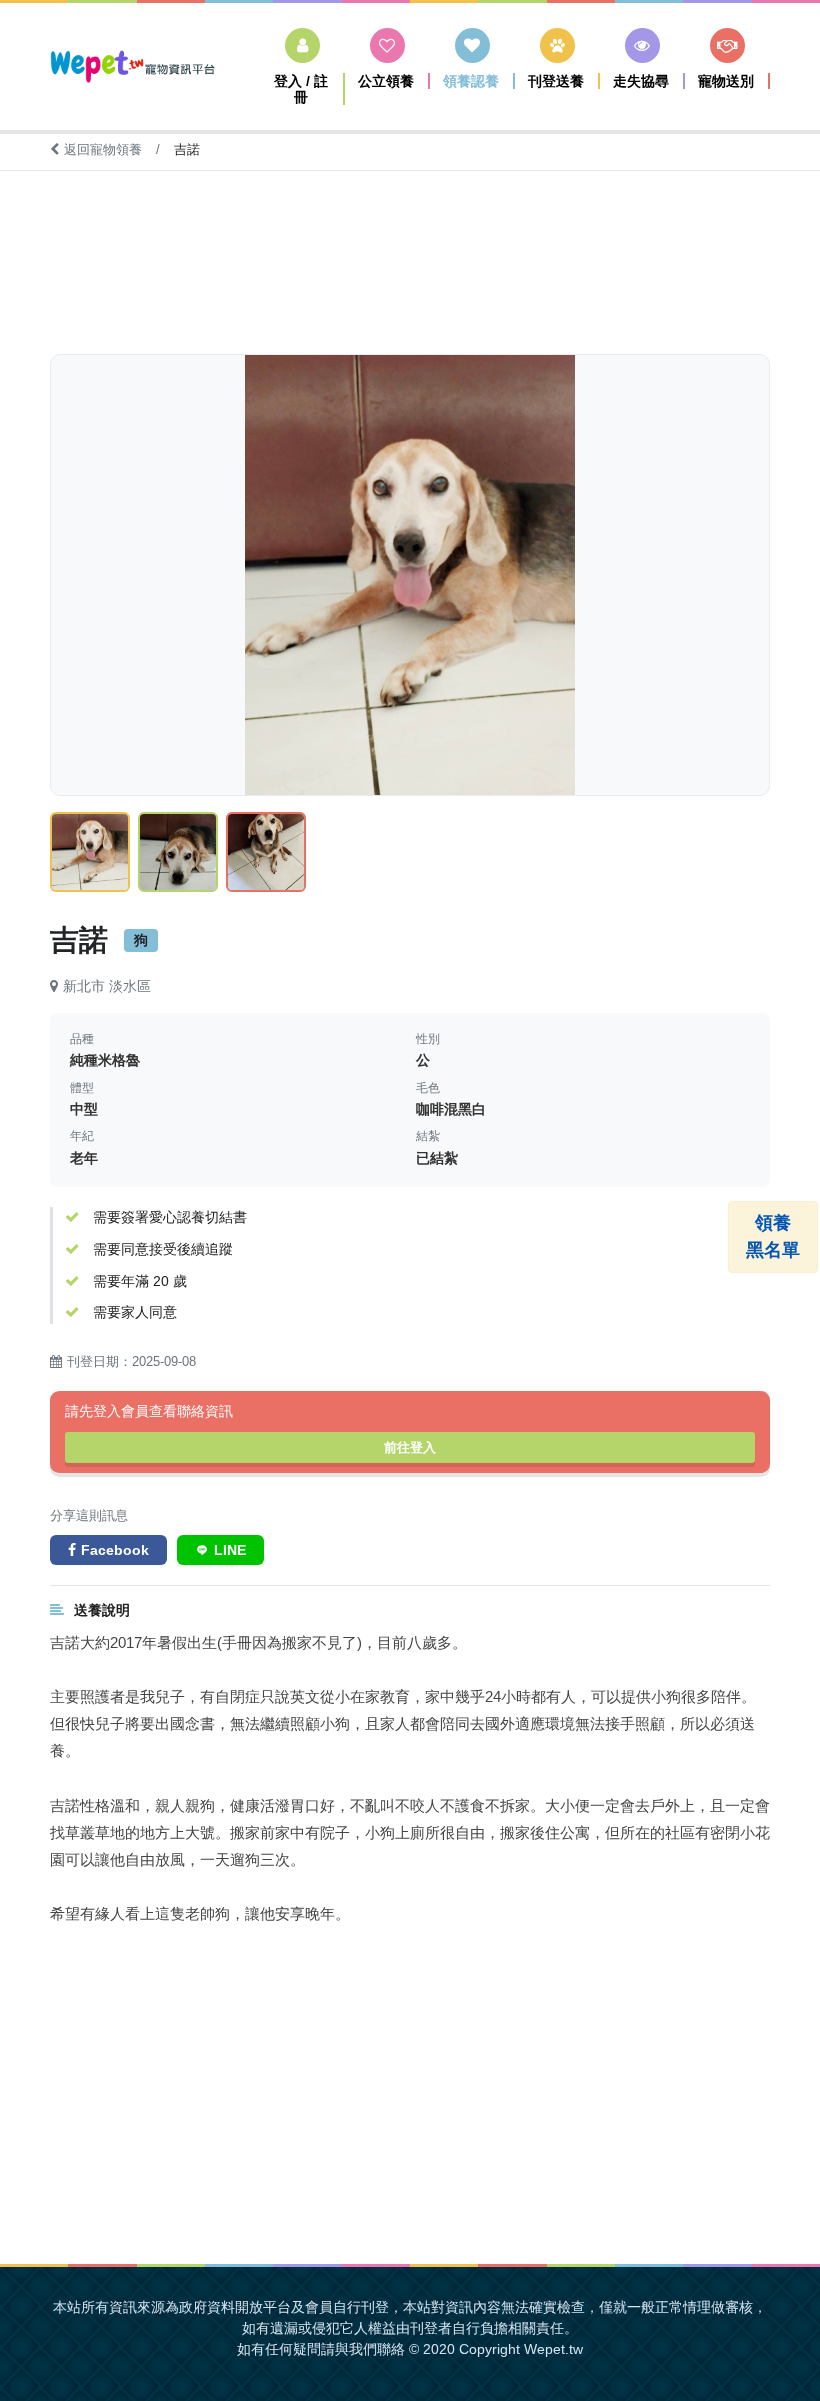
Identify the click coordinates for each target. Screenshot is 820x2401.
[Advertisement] (410, 247)
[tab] (90, 852)
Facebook (115, 1550)
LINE (230, 1550)
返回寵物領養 (105, 149)
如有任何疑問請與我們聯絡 (321, 2349)
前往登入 (410, 1447)
